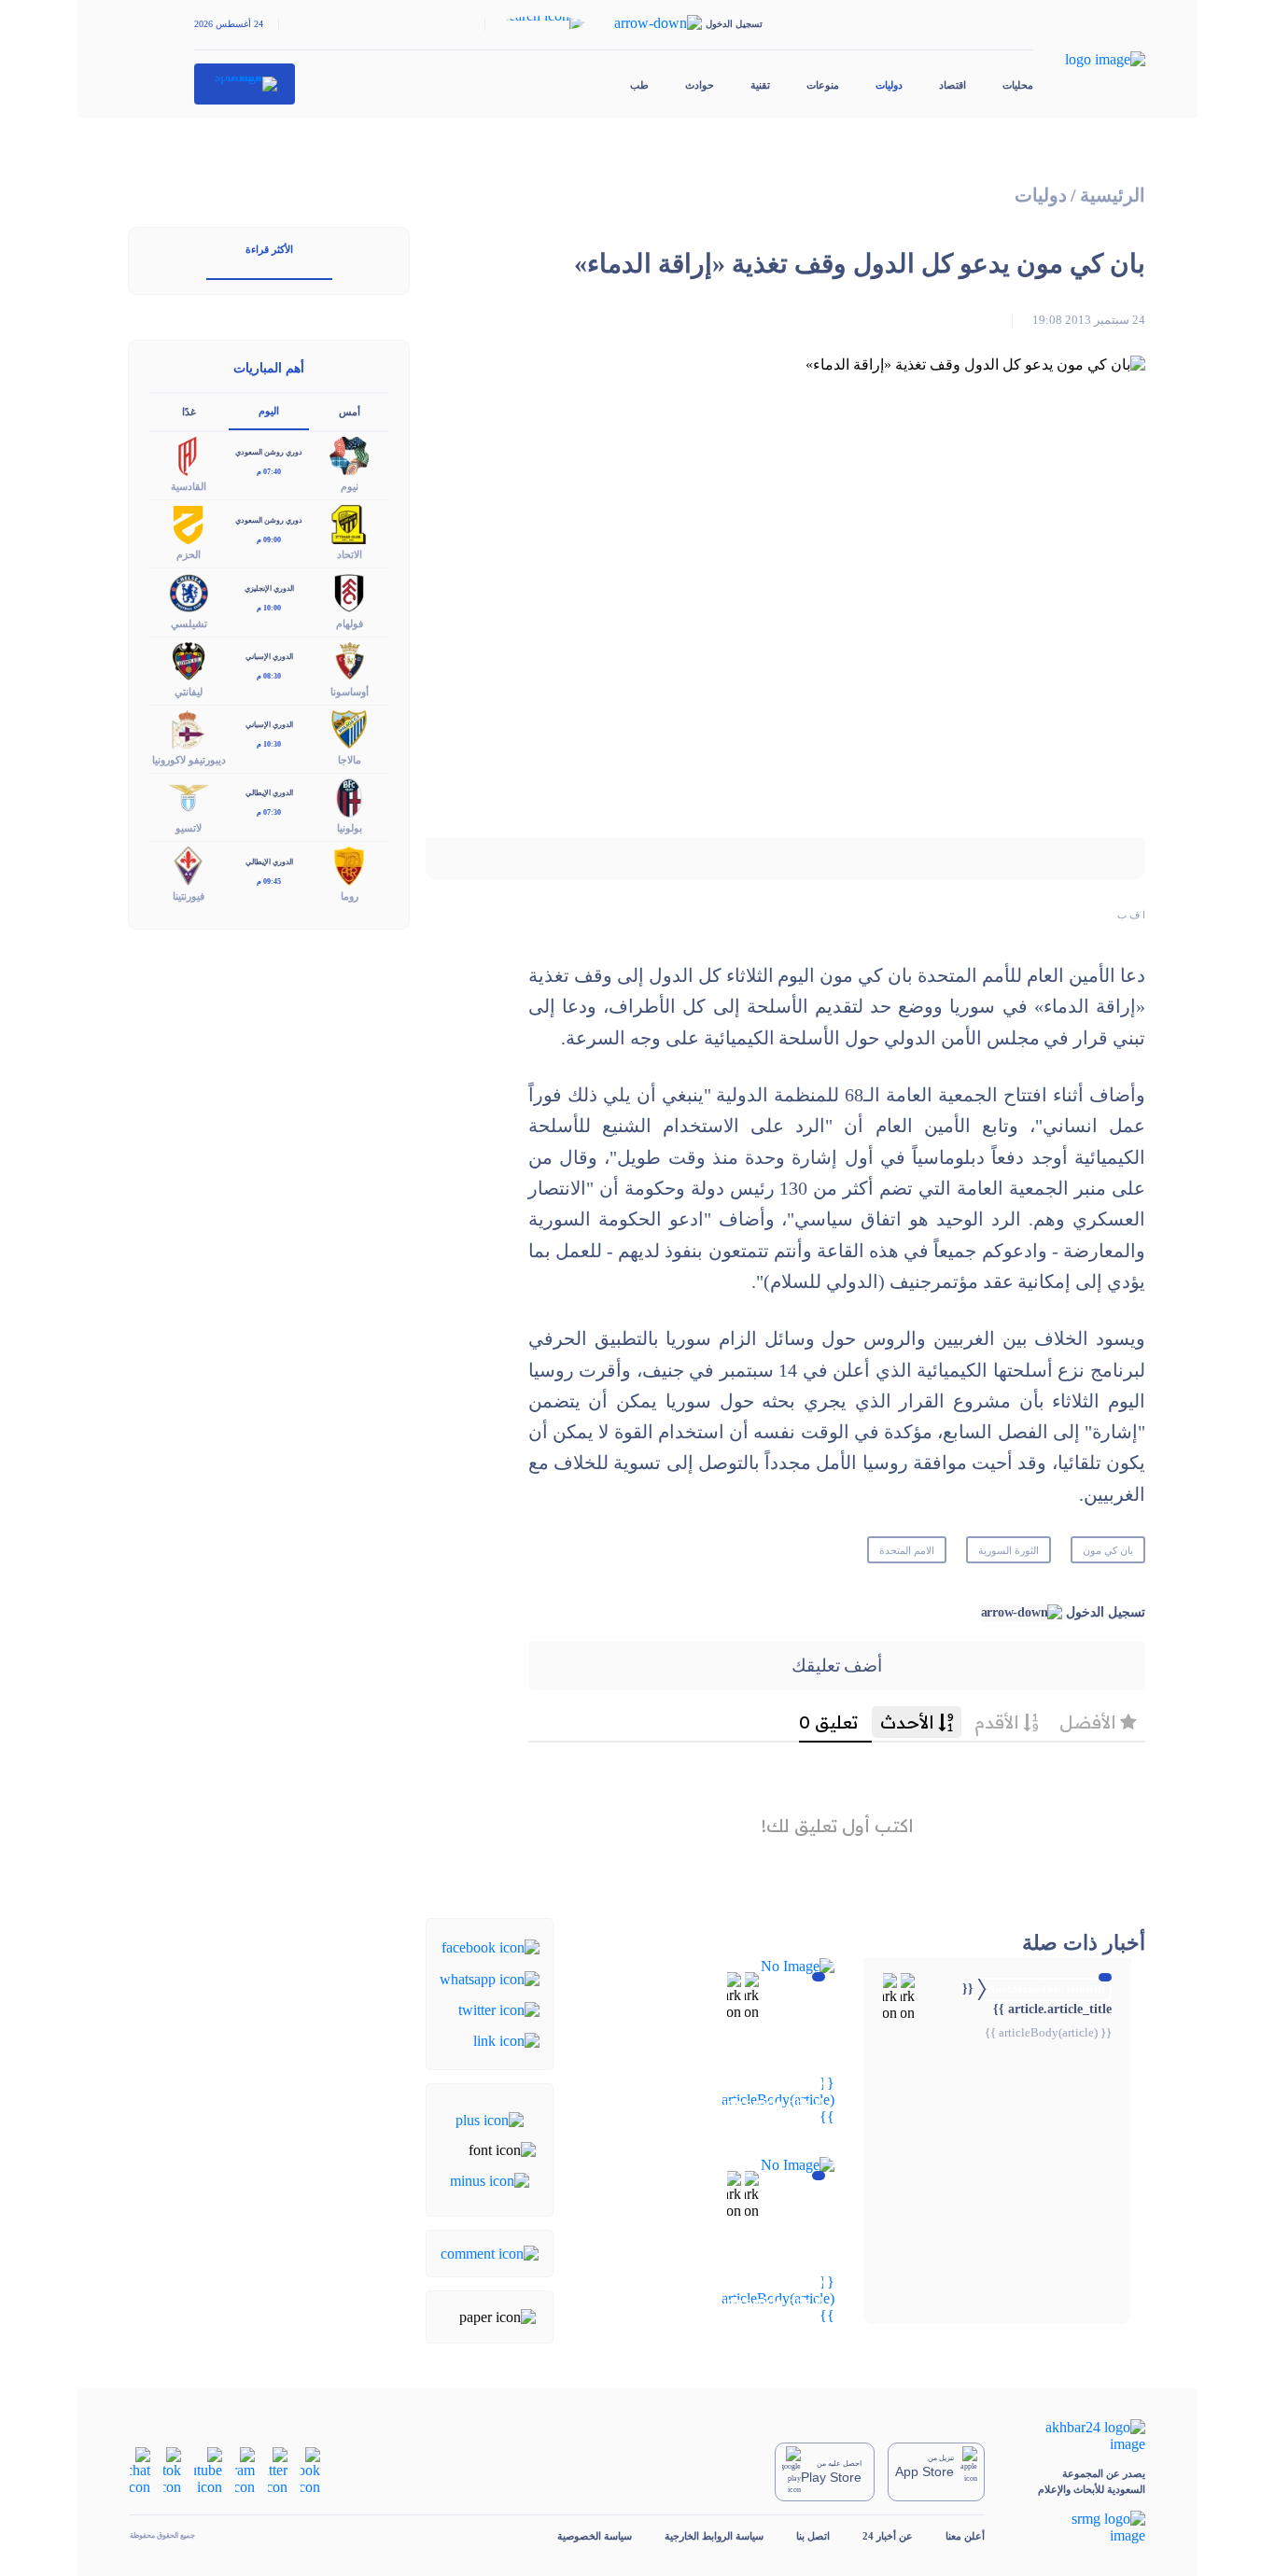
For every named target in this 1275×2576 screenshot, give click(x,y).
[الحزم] (189, 523)
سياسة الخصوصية (595, 2536)
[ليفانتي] (189, 659)
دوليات (889, 85)
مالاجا (350, 760)
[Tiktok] (172, 2470)
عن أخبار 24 (888, 2536)
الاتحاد (350, 554)
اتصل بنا (813, 2536)
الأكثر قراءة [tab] (269, 249)
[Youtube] (208, 2470)
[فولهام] (349, 591)
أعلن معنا (965, 2536)
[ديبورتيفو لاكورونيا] (189, 728)
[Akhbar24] (1081, 2436)
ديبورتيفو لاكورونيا (189, 760)
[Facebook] (490, 1946)
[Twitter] (499, 2009)
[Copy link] (506, 2040)
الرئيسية (1113, 196)
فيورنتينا (189, 896)
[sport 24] (245, 84)
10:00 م (269, 608)
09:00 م (269, 540)
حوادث (700, 85)
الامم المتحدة (907, 1550)
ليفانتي (189, 692)
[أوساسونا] (349, 659)
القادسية (189, 486)
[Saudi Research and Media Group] (1081, 2527)
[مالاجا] (349, 728)
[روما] (349, 865)
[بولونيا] (349, 796)
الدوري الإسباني (269, 657)
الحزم (189, 554)
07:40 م (269, 472)
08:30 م (269, 676)
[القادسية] (189, 455)
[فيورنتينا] (189, 865)
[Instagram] (245, 2470)
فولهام (350, 623)
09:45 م (269, 882)
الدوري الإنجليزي (269, 588)
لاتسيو (189, 828)
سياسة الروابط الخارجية (714, 2536)
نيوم (350, 486)
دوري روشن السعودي (269, 452)
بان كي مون (1108, 1550)
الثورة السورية (1009, 1550)
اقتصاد (953, 85)
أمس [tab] (350, 412)
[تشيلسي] (189, 591)
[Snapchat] (140, 2470)
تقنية (760, 85)
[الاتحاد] (349, 523)
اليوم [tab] (269, 411)
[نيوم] (349, 455)
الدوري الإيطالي (269, 793)
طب (639, 85)
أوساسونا (350, 692)
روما (350, 896)
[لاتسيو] (189, 796)
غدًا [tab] (189, 412)
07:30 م (269, 812)
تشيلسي (189, 623)
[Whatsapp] (490, 1977)
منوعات (823, 85)
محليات (1018, 85)
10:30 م (269, 744)
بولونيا (350, 828)
